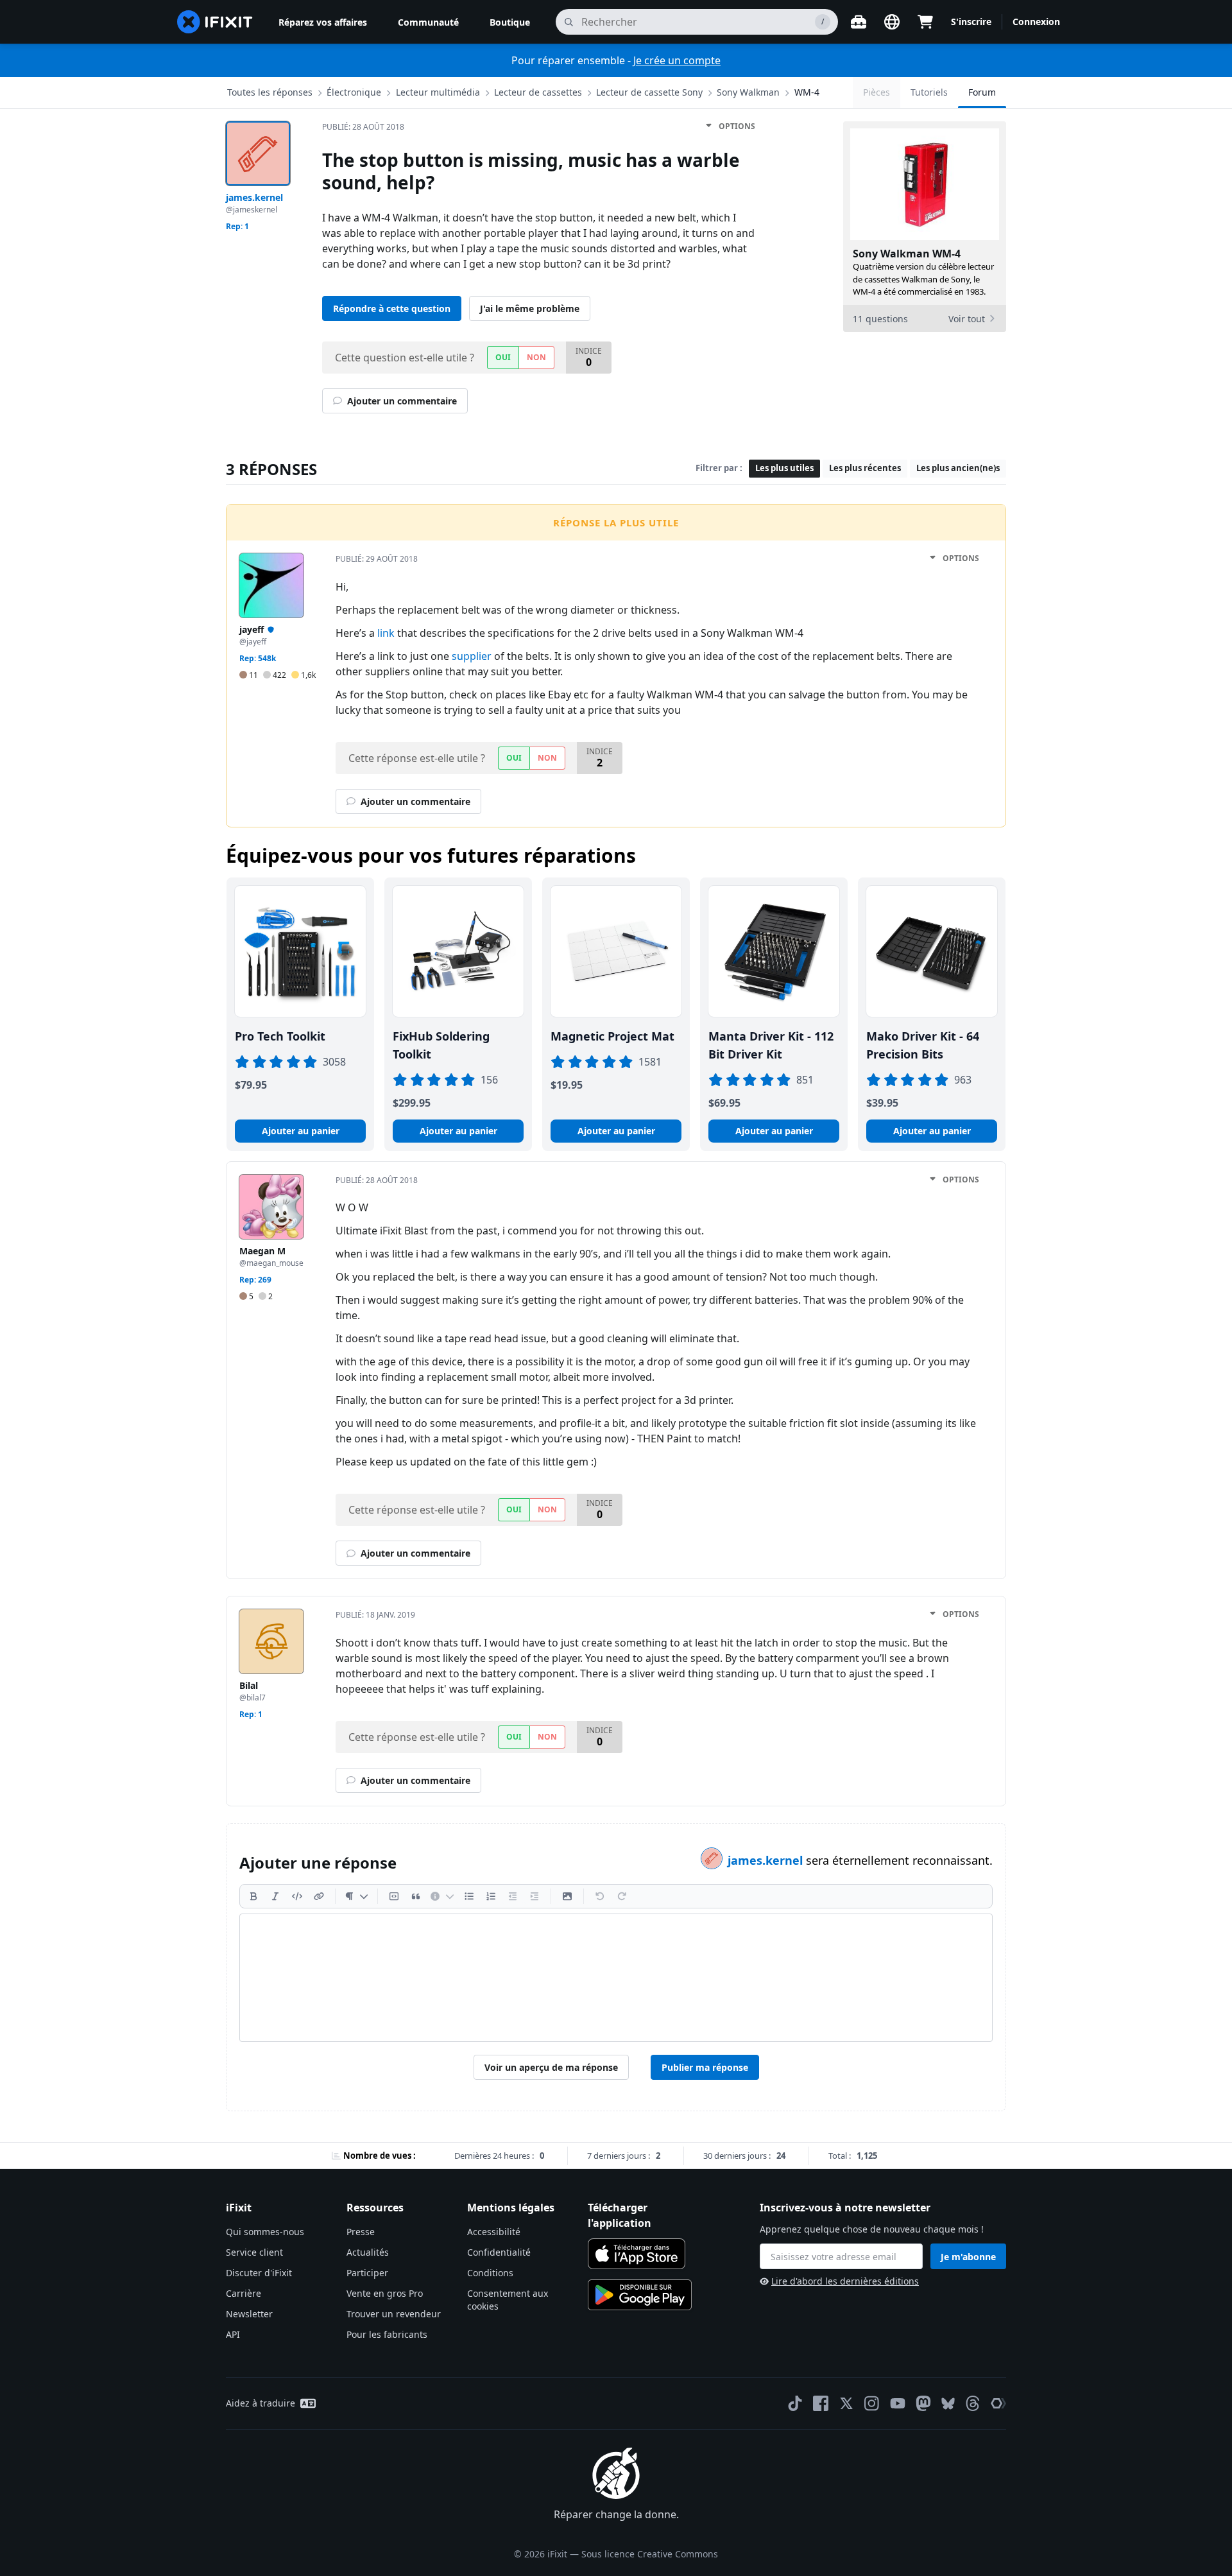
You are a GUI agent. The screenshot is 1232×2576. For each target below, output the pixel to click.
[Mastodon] (923, 2403)
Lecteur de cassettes (538, 92)
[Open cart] (925, 22)
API (233, 2334)
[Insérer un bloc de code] (394, 1896)
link (386, 633)
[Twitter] (846, 2403)
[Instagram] (872, 2403)
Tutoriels (929, 92)
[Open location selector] (892, 22)
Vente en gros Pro (385, 2293)
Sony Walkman (748, 92)
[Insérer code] (297, 1896)
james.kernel (767, 1860)
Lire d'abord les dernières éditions (845, 2281)
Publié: (363, 127)
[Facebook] (821, 2403)
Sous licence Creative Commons (650, 2554)
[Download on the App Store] (637, 2254)
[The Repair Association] (998, 2403)
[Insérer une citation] (416, 1896)
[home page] (215, 22)
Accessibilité (494, 2232)
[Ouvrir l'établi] (859, 22)
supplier (472, 656)
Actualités (368, 2252)
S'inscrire (971, 22)
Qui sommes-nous (265, 2232)
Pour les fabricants (387, 2334)
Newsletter (249, 2314)
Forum (982, 92)
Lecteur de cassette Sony (649, 92)
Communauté (428, 22)
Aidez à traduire (261, 2403)
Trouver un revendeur (394, 2314)
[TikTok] (795, 2403)
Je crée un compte (677, 60)
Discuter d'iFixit (259, 2273)
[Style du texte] (356, 1896)
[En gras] (253, 1896)
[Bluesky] (948, 2404)
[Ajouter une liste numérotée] (491, 1896)
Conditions (490, 2273)
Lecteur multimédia (438, 92)
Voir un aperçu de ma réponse (551, 2067)
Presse (361, 2232)
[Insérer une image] (567, 1896)
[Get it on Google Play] (640, 2295)
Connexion (1036, 22)
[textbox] (616, 1978)
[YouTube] (898, 2403)
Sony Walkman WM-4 (907, 254)
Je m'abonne (968, 2257)
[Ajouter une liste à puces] (469, 1896)
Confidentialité (499, 2252)
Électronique (354, 92)
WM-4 (807, 92)
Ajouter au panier (301, 1131)
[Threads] (973, 2403)
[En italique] (275, 1896)
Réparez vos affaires (323, 22)
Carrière (244, 2293)
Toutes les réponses (270, 92)
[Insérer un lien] (319, 1896)
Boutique (510, 22)
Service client (254, 2252)
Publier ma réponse (705, 2067)
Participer (367, 2273)
